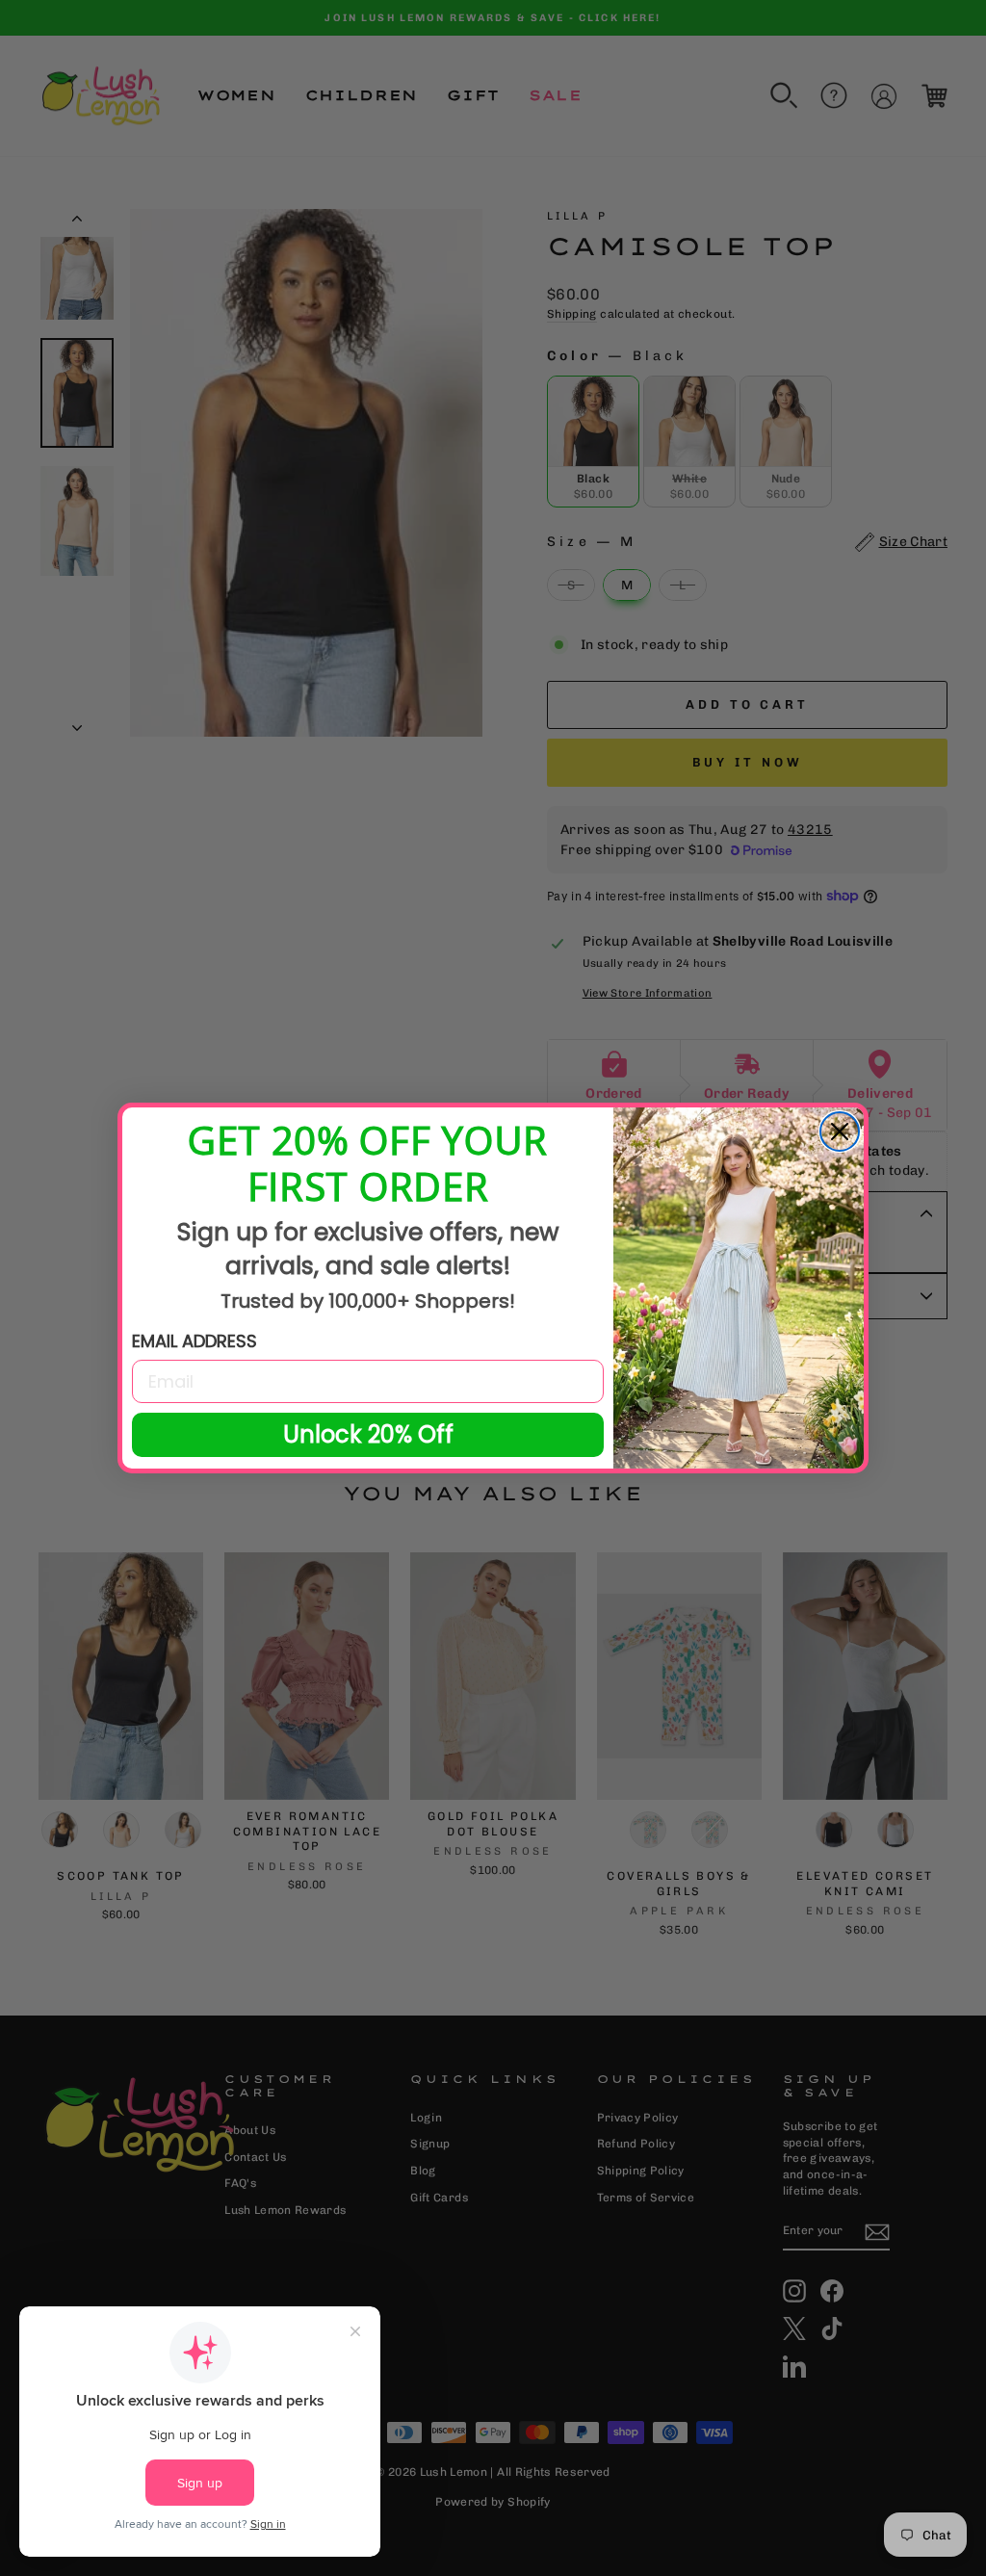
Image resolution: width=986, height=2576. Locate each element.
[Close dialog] (840, 1132)
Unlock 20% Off (368, 1434)
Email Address (195, 1341)
